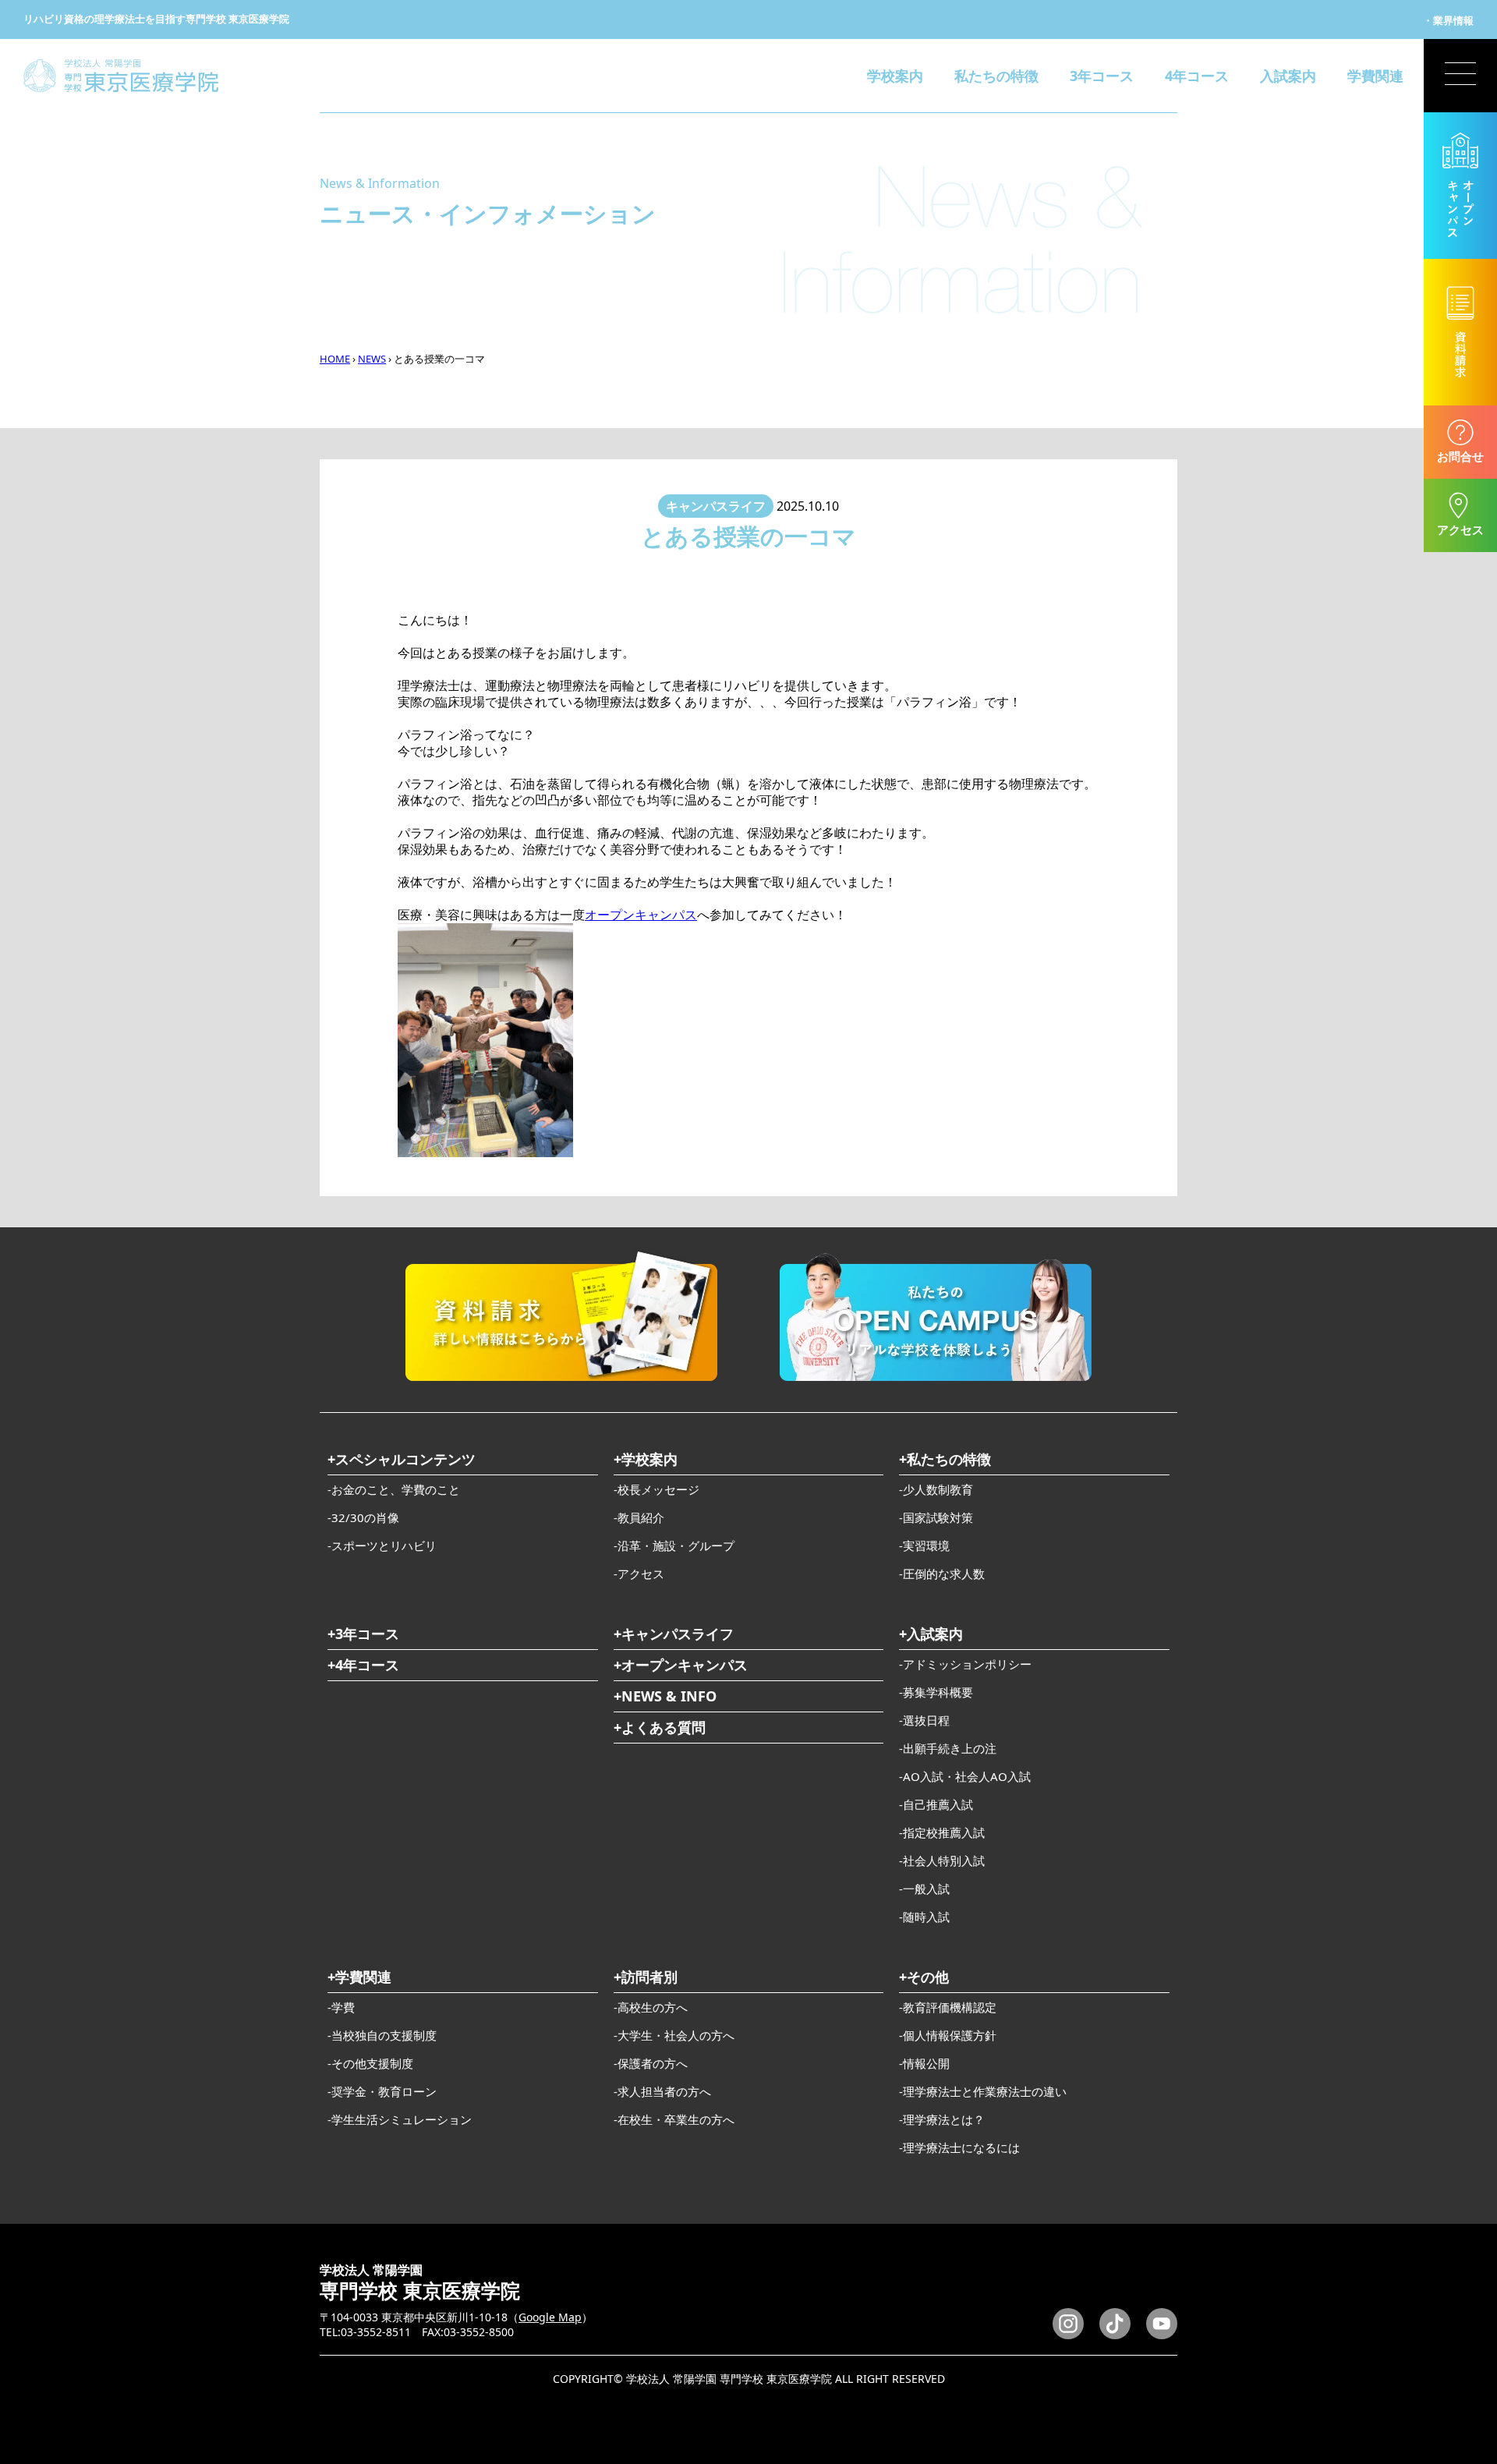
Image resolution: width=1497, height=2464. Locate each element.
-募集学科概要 (936, 1692)
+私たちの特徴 (945, 1459)
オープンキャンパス (641, 915)
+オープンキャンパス (681, 1665)
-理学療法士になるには (959, 2147)
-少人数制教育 (936, 1489)
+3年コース (363, 1634)
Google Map (550, 2317)
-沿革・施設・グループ (674, 1545)
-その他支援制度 (370, 2063)
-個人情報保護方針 (948, 2035)
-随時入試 (924, 1917)
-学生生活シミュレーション (400, 2119)
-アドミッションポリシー (965, 1664)
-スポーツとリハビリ (382, 1545)
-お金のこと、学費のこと (394, 1489)
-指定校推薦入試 (942, 1832)
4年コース (1197, 76)
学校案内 (895, 76)
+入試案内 (931, 1634)
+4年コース (363, 1665)
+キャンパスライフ (674, 1634)
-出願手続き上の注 (948, 1748)
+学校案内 (646, 1459)
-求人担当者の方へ (662, 2091)
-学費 (341, 2007)
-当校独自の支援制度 (382, 2035)
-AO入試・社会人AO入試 (965, 1776)
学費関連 (1375, 76)
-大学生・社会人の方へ (674, 2035)
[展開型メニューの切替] (1460, 76)
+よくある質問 (660, 1727)
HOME (335, 359)
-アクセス (639, 1574)
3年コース (1102, 76)
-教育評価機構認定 (948, 2007)
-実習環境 (924, 1545)
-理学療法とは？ (942, 2119)
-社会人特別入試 (942, 1860)
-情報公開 (924, 2063)
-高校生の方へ (651, 2007)
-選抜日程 (924, 1720)
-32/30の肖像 (363, 1517)
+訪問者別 (646, 1977)
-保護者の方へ (651, 2063)
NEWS (372, 359)
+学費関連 (359, 1977)
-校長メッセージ (656, 1489)
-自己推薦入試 (936, 1804)
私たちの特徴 (996, 76)
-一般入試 (924, 1889)
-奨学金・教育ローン (382, 2091)
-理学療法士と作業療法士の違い (983, 2091)
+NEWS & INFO (665, 1696)
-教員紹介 (639, 1517)
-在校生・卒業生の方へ (674, 2119)
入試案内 (1288, 76)
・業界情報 (1448, 20)
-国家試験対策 (936, 1517)
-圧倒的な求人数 (942, 1574)
